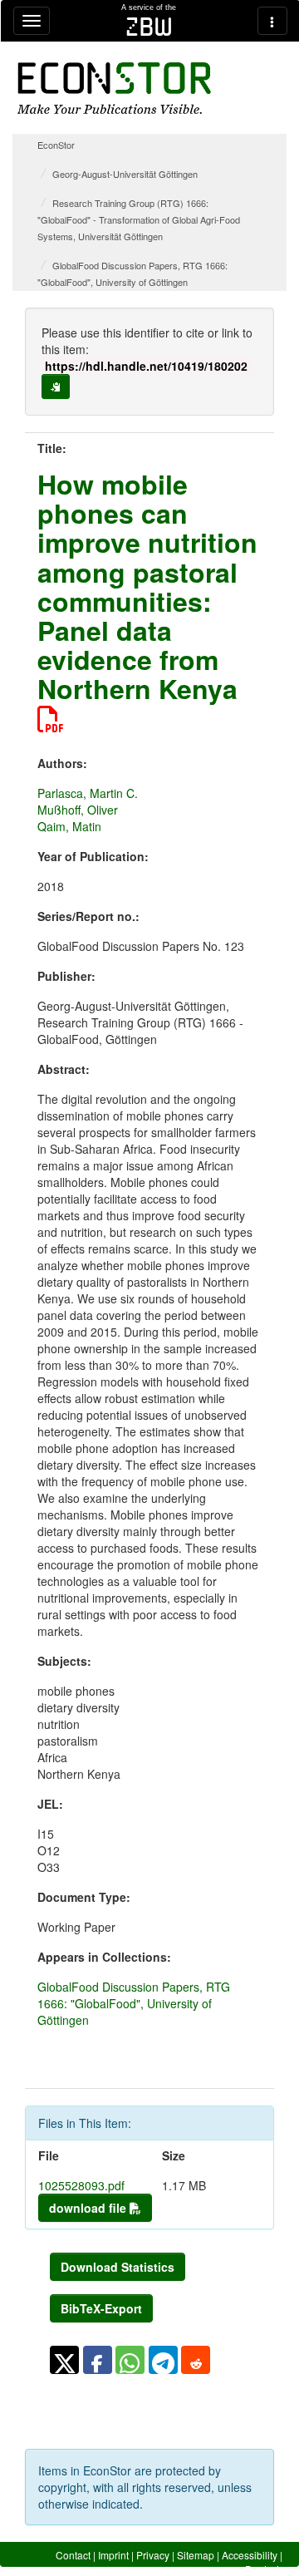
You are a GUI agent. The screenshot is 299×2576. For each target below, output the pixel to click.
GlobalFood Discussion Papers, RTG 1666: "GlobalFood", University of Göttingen (134, 2003)
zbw (149, 27)
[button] (64, 2360)
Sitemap (196, 2555)
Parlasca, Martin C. (88, 793)
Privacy (153, 2555)
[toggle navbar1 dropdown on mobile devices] (32, 21)
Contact (73, 2555)
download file (89, 2208)
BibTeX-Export (101, 2308)
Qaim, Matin (69, 826)
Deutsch (264, 2569)
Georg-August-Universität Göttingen (125, 174)
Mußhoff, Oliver (78, 810)
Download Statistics (118, 2267)
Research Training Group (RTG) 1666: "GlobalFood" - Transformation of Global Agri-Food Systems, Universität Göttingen (139, 219)
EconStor (56, 145)
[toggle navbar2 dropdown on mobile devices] (272, 21)
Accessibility (250, 2555)
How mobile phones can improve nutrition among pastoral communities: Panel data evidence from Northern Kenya (147, 586)
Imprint (113, 2555)
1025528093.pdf (81, 2185)
